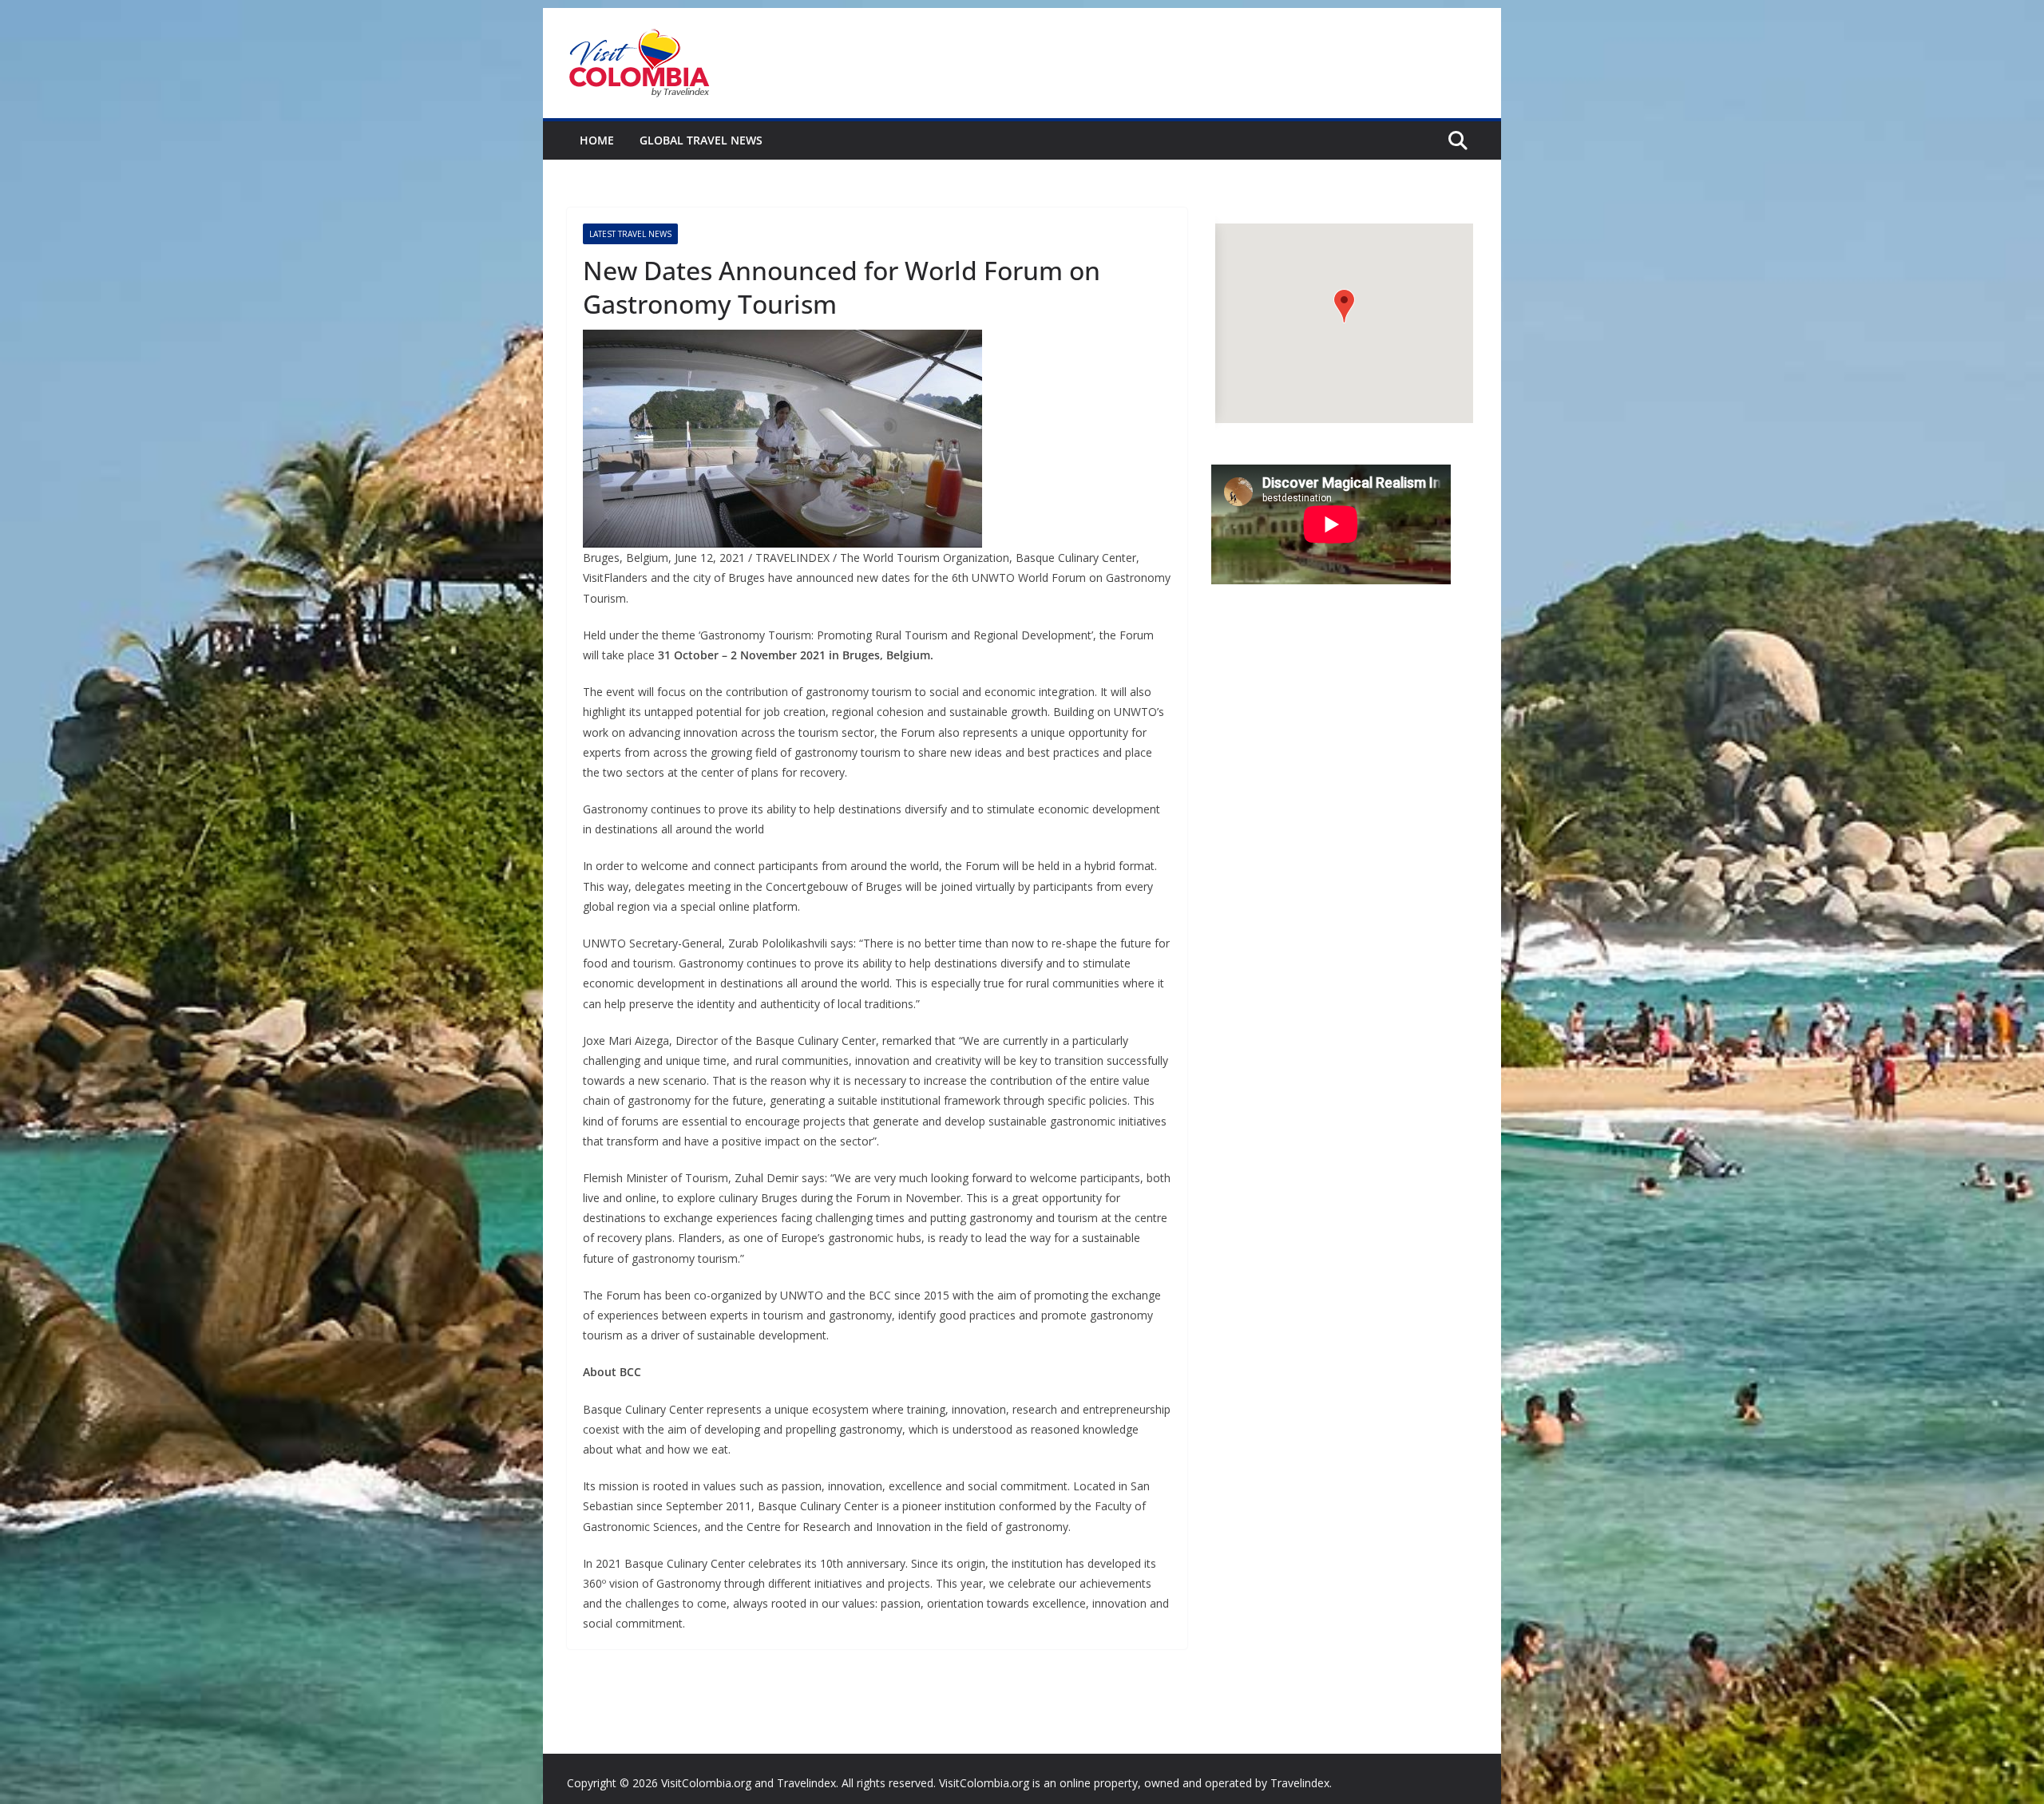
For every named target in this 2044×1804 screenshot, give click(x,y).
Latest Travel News (630, 234)
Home (597, 140)
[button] (1344, 306)
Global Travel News (701, 140)
